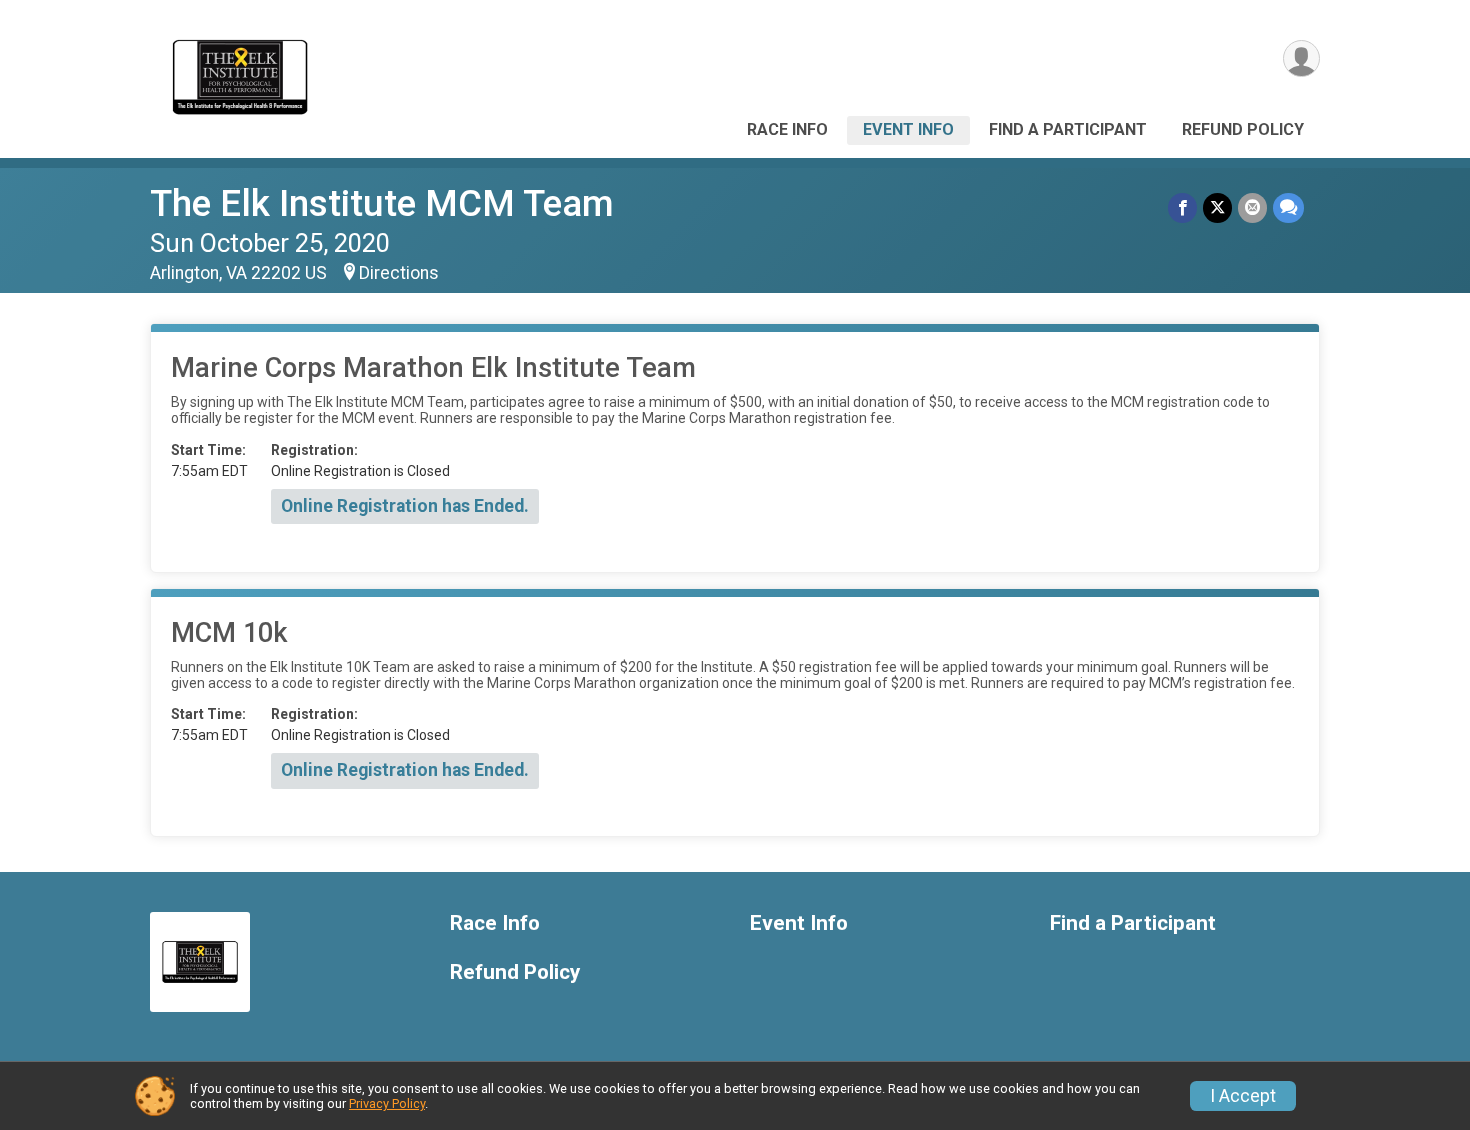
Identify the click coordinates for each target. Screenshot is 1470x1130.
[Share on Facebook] (1182, 207)
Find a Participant (1068, 129)
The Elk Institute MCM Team (382, 203)
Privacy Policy (387, 1103)
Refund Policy (1243, 129)
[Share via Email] (1252, 207)
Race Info (787, 129)
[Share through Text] (1288, 207)
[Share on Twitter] (1217, 207)
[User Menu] (1301, 58)
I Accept (1243, 1096)
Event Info (908, 129)
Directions (399, 273)
